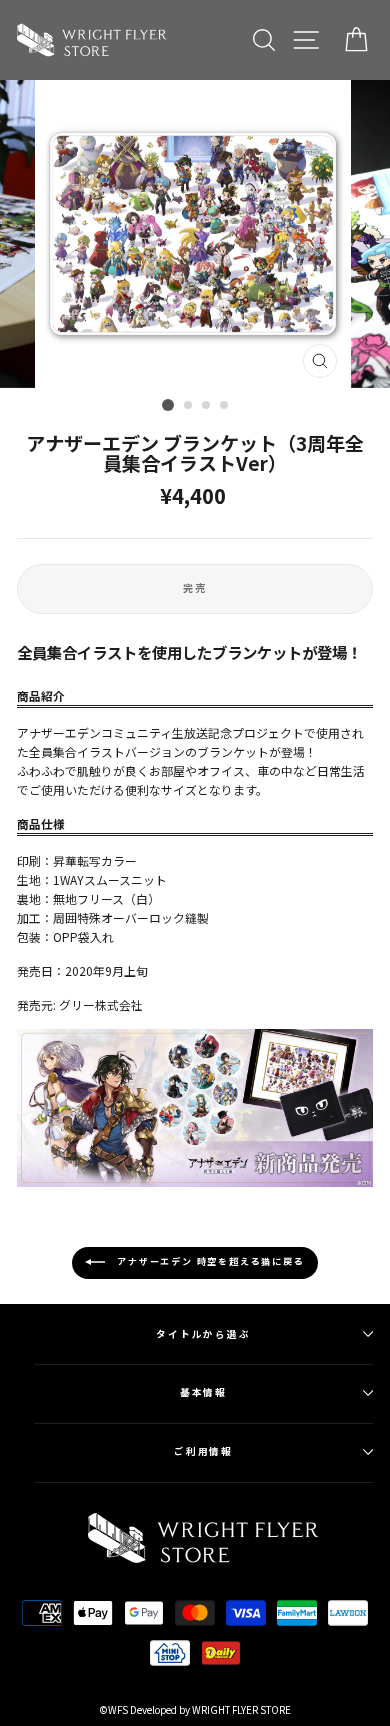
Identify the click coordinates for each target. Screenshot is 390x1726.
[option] (195, 234)
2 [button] (189, 406)
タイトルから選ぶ (203, 1334)
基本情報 (204, 1392)
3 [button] (207, 406)
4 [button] (225, 406)
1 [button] (168, 405)
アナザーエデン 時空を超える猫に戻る (208, 1261)
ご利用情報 (204, 1451)
